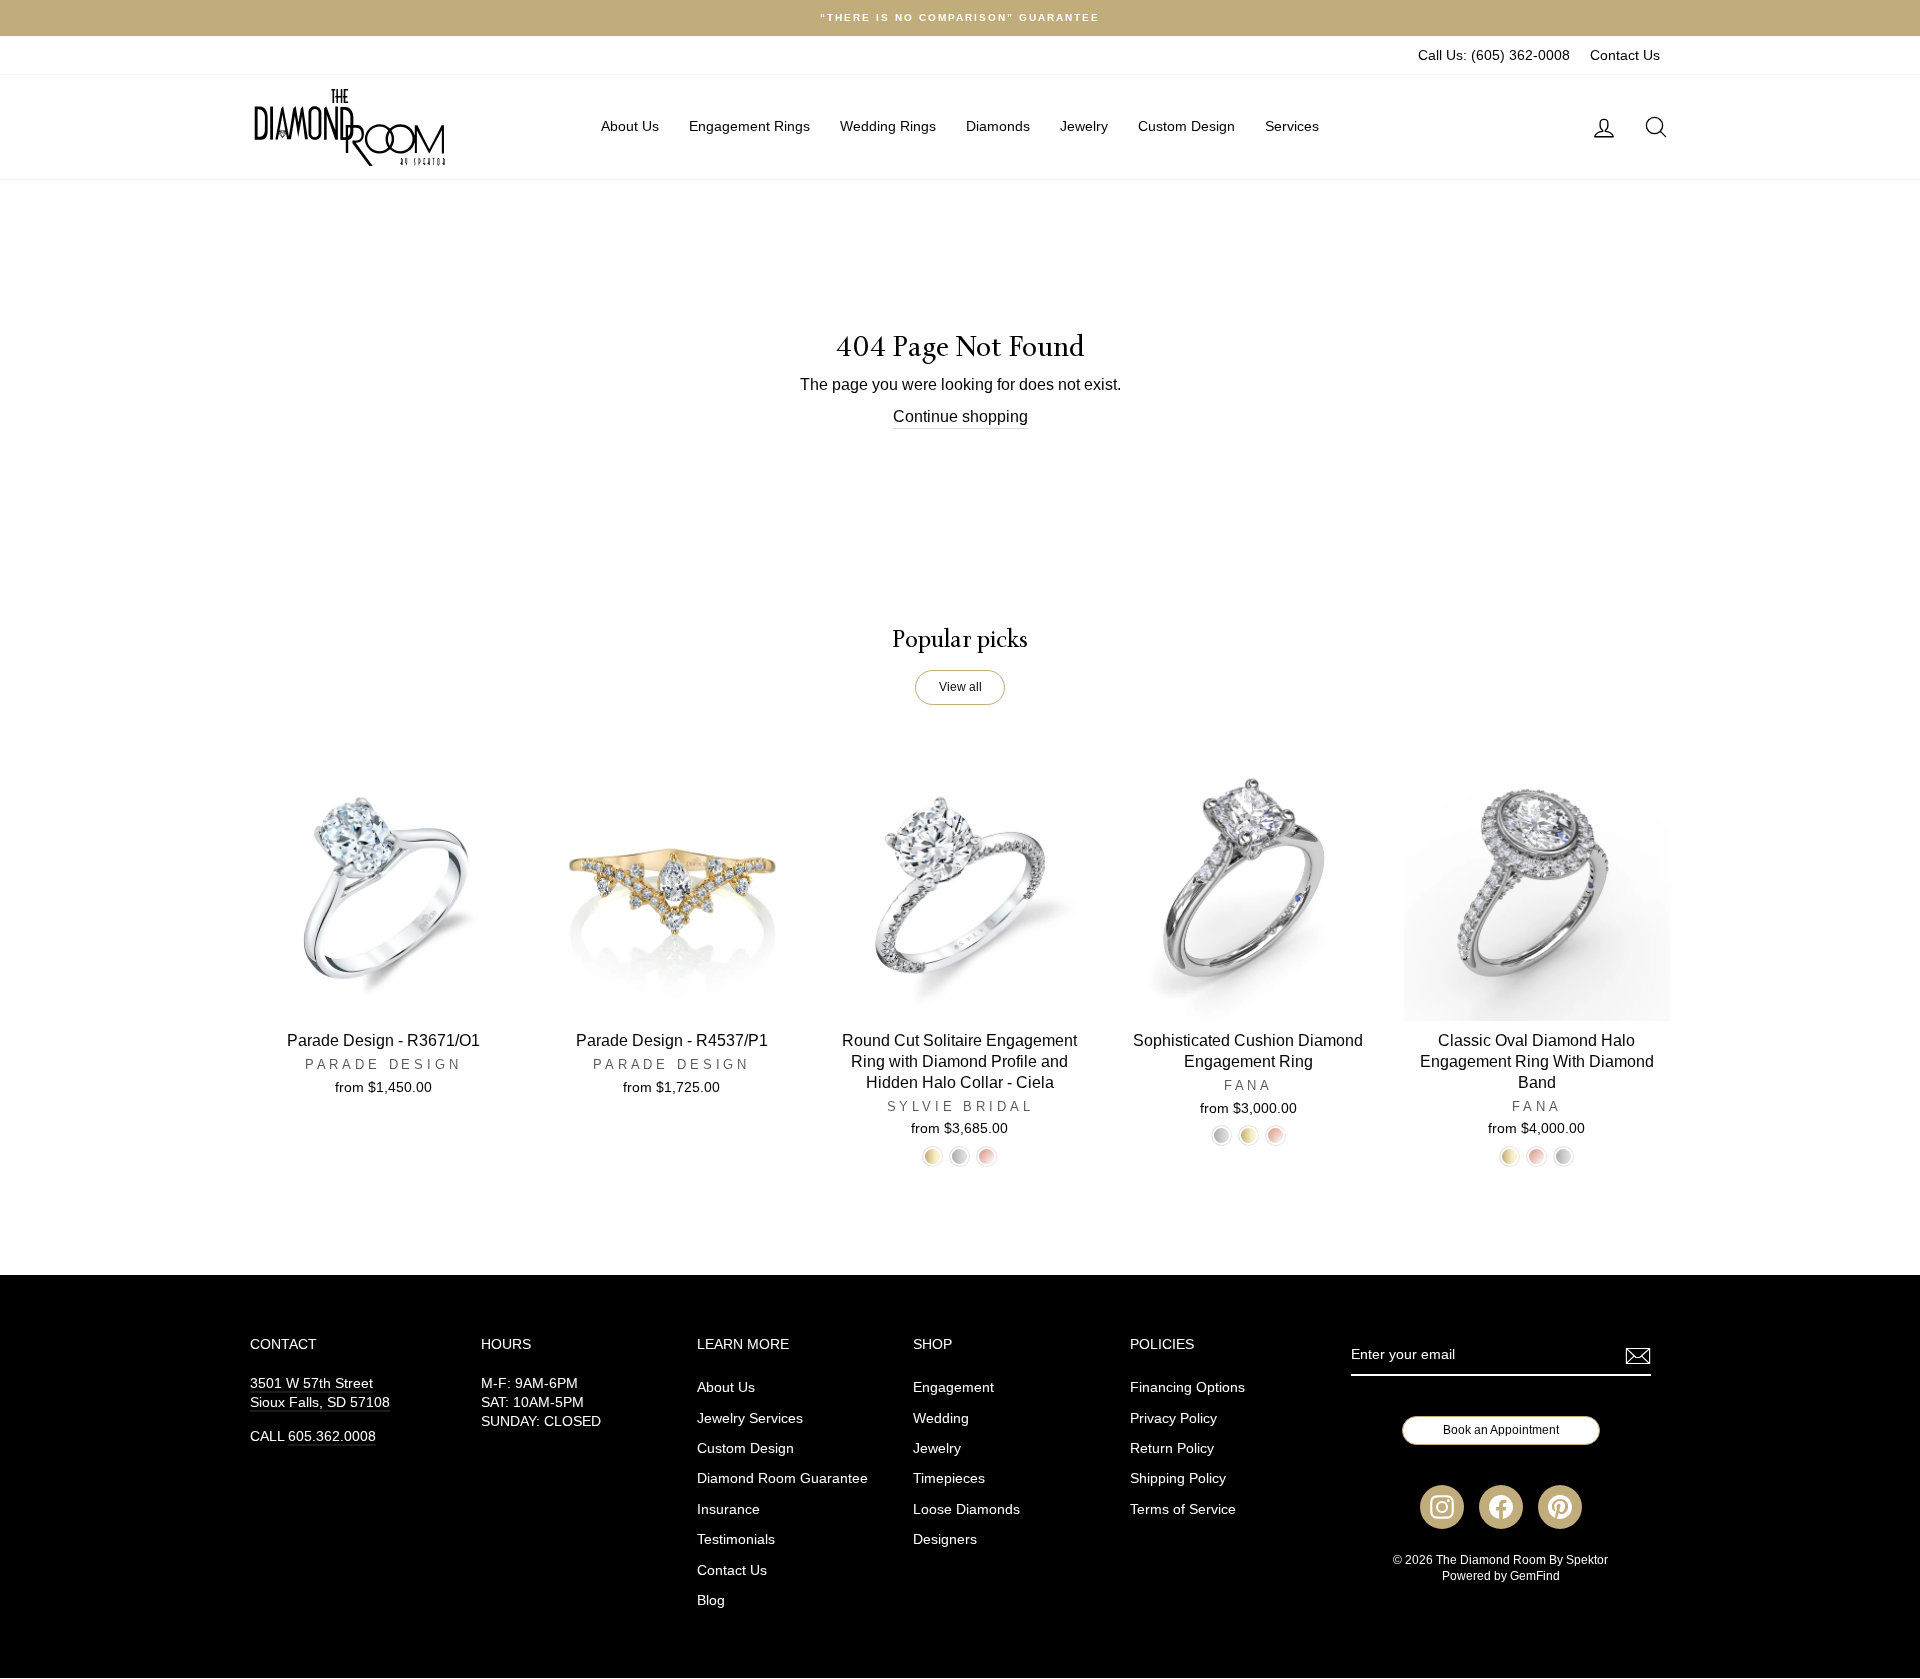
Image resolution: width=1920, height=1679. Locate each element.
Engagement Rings (749, 126)
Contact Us (1625, 55)
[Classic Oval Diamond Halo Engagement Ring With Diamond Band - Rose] (1536, 1156)
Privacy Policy (1173, 1418)
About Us (630, 126)
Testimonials (736, 1539)
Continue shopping (960, 416)
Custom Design (1186, 126)
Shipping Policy (1178, 1478)
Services (1292, 126)
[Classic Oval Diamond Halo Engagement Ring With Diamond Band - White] (1563, 1156)
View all (960, 687)
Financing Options (1187, 1387)
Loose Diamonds (966, 1509)
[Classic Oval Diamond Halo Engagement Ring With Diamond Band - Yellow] (1509, 1156)
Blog (711, 1600)
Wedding (941, 1418)
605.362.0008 (332, 1436)
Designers (945, 1539)
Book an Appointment (1501, 1430)
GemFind (1535, 1576)
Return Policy (1172, 1448)
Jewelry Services (750, 1418)
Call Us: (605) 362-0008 (1494, 55)
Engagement (953, 1387)
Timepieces (949, 1478)
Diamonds (998, 126)
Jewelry (1084, 126)
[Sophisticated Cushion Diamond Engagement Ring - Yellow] (1248, 1135)
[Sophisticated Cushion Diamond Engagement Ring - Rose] (1275, 1135)
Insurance (728, 1509)
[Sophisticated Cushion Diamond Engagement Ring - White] (1221, 1135)
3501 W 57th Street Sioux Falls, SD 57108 (320, 1393)
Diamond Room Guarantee (782, 1478)
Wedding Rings (888, 126)
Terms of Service (1183, 1509)
